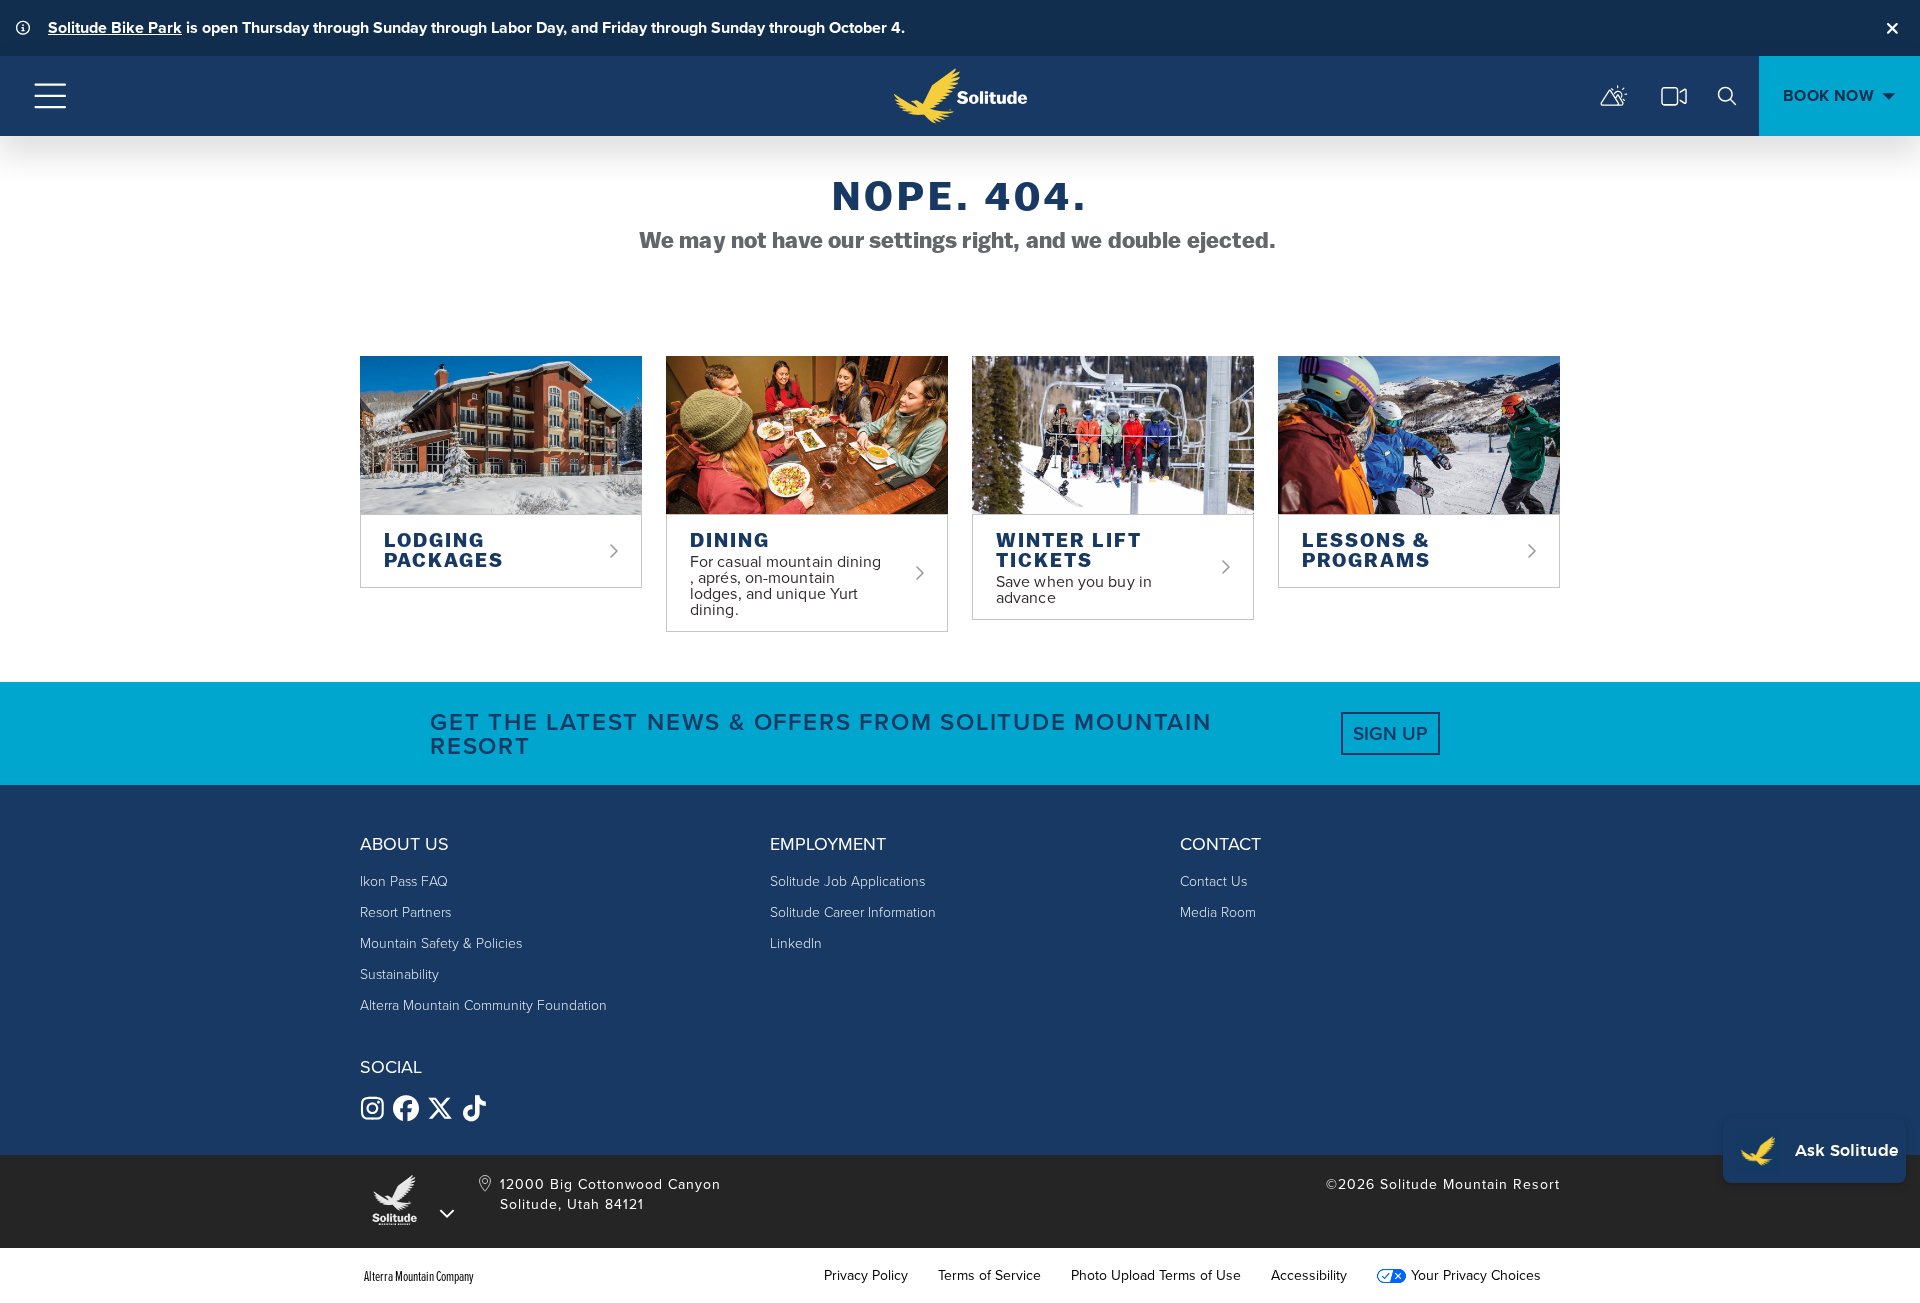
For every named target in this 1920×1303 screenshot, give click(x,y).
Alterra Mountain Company (419, 1276)
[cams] (1674, 96)
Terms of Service (989, 1276)
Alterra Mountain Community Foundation (483, 1005)
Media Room (1218, 912)
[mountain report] (1614, 96)
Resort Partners (405, 912)
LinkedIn (796, 943)
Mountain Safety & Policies (441, 943)
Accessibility (1309, 1276)
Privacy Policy (866, 1276)
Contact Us (1213, 881)
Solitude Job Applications (847, 881)
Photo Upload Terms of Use (1156, 1276)
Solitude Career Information (853, 912)
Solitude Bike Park (115, 27)
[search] (1727, 96)
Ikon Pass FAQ (404, 881)
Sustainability (399, 974)
